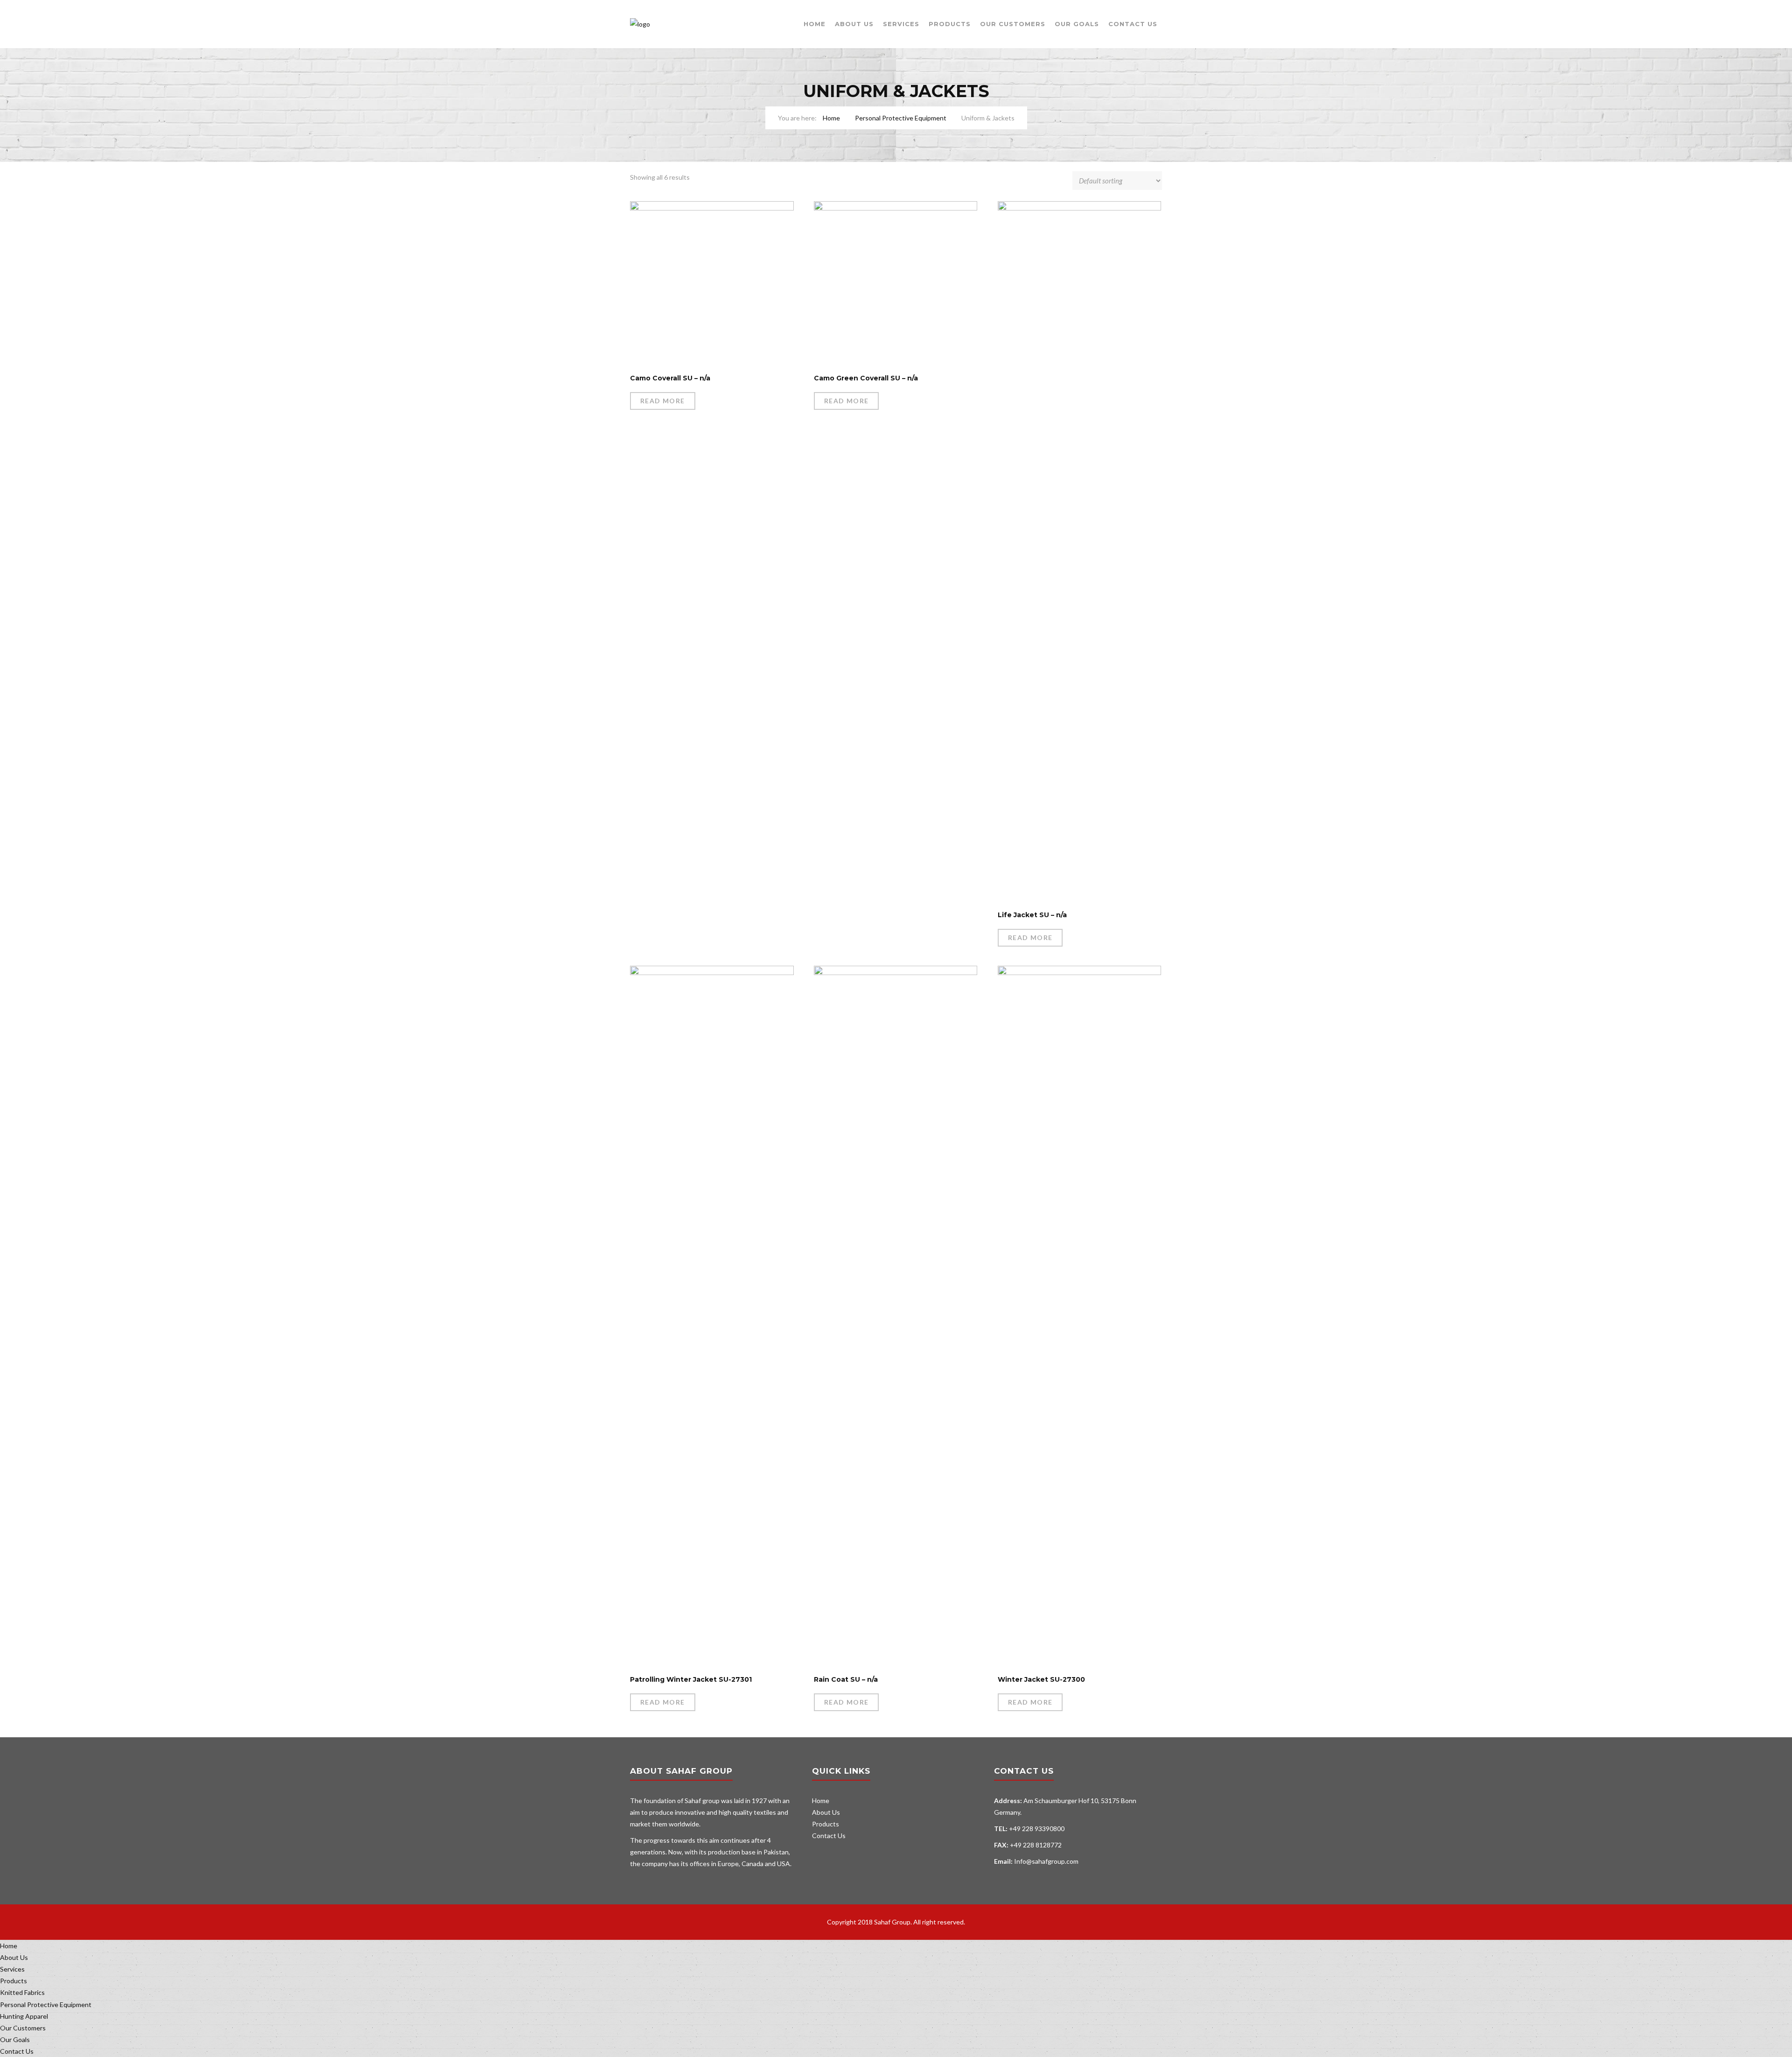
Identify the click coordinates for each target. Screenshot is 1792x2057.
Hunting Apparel (24, 2016)
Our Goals (1077, 24)
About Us (854, 24)
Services (901, 24)
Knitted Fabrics (22, 1992)
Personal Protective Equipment (901, 118)
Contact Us (1133, 24)
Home (815, 24)
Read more (663, 401)
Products (950, 24)
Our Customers (1013, 24)
